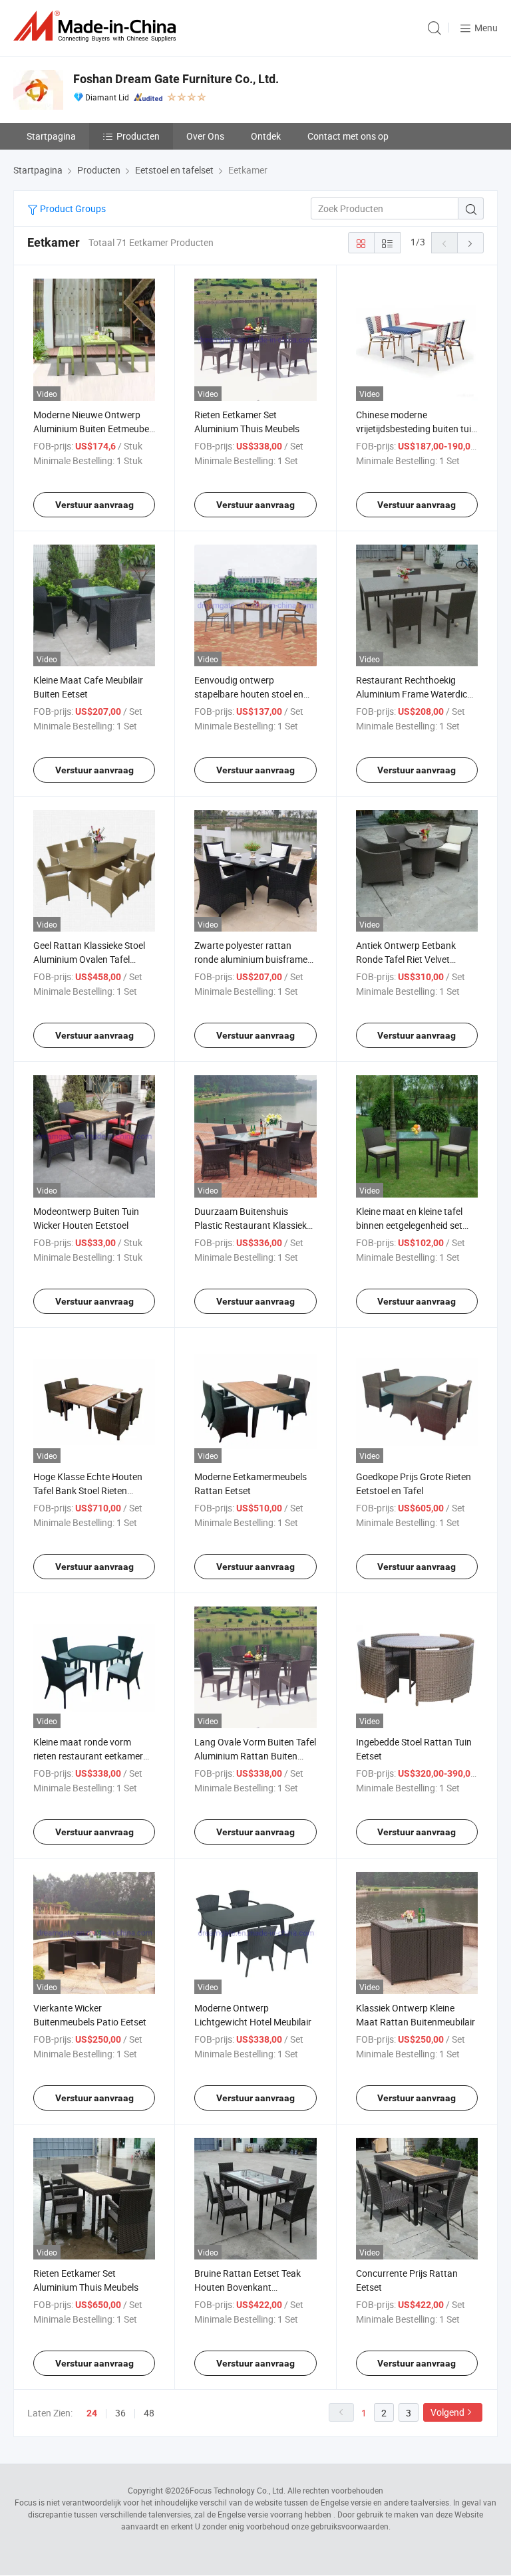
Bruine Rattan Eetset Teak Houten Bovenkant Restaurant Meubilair (248, 2287)
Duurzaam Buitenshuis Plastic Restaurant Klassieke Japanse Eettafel (253, 1225)
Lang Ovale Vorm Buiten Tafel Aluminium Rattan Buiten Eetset (255, 1756)
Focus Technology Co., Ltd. (238, 2490)
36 (120, 2413)
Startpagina (51, 136)
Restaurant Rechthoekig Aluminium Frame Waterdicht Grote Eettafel (416, 694)
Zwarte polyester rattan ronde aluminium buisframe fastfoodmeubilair (251, 959)
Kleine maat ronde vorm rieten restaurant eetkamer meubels (88, 1756)
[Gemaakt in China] (97, 26)
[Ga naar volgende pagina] (470, 243)
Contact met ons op (348, 136)
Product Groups (72, 208)
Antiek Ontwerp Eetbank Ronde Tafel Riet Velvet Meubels (406, 959)
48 (149, 2413)
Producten (138, 136)
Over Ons (205, 136)
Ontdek (266, 136)
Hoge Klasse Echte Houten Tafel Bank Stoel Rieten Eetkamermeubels (88, 1490)
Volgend (447, 2412)
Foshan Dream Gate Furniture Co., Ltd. (176, 79)
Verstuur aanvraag (94, 505)
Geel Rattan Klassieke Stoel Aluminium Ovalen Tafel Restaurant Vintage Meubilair (93, 959)
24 (92, 2413)
